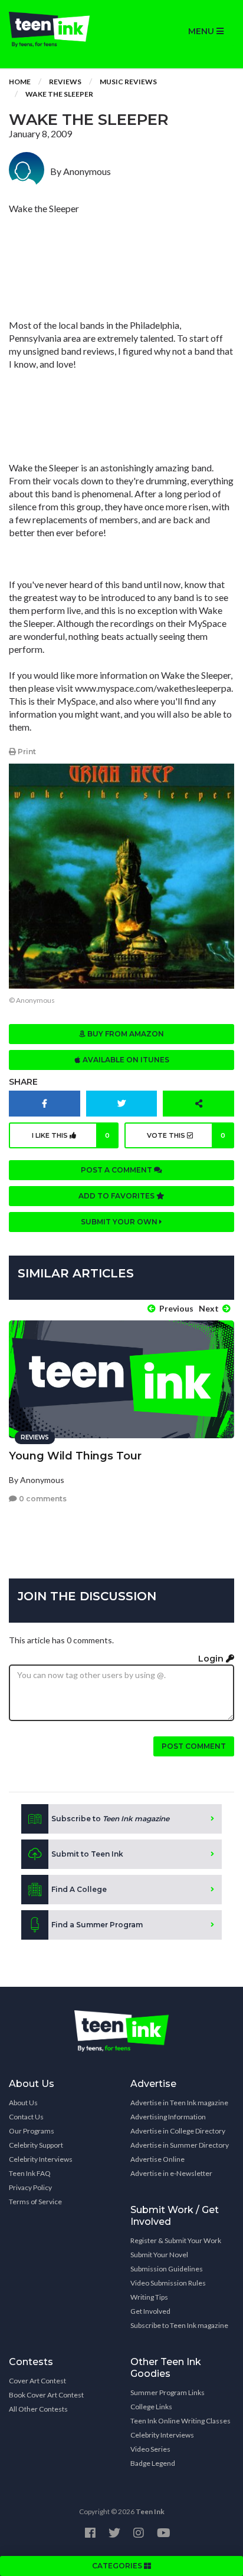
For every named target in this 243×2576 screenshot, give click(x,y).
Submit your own (120, 1222)
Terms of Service (35, 2202)
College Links (151, 2407)
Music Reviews (128, 82)
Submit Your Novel (159, 2255)
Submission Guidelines (167, 2269)
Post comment (194, 1746)
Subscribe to (110, 1819)
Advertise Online (157, 2159)
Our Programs (32, 2131)
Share (23, 1082)
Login (212, 1659)
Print (26, 752)
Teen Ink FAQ (30, 2173)
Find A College (79, 1889)
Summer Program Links (168, 2392)
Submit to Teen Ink (87, 1854)
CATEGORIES (118, 2566)
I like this (71, 1135)
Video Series (150, 2449)
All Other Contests (38, 2409)
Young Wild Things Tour (75, 1456)
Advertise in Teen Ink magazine (179, 2103)
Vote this (186, 1135)
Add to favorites (117, 1196)
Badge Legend (153, 2463)
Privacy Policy (30, 2187)
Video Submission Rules (168, 2283)
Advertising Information (168, 2117)
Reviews (65, 82)
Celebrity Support (36, 2145)
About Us (23, 2103)
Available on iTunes (125, 1060)
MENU (202, 31)
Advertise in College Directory (178, 2131)
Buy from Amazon (125, 1034)
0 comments (42, 1499)
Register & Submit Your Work (176, 2240)
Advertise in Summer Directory (180, 2145)
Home (20, 82)
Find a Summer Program (97, 1925)
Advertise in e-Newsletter (171, 2173)
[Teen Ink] (61, 29)
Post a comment (117, 1170)
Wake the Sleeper (59, 94)
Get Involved (150, 2311)
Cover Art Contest (37, 2381)
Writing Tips (149, 2297)
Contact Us (26, 2117)
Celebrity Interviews (41, 2159)
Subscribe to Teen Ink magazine (179, 2325)
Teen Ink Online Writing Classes (180, 2421)
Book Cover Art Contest (46, 2395)
